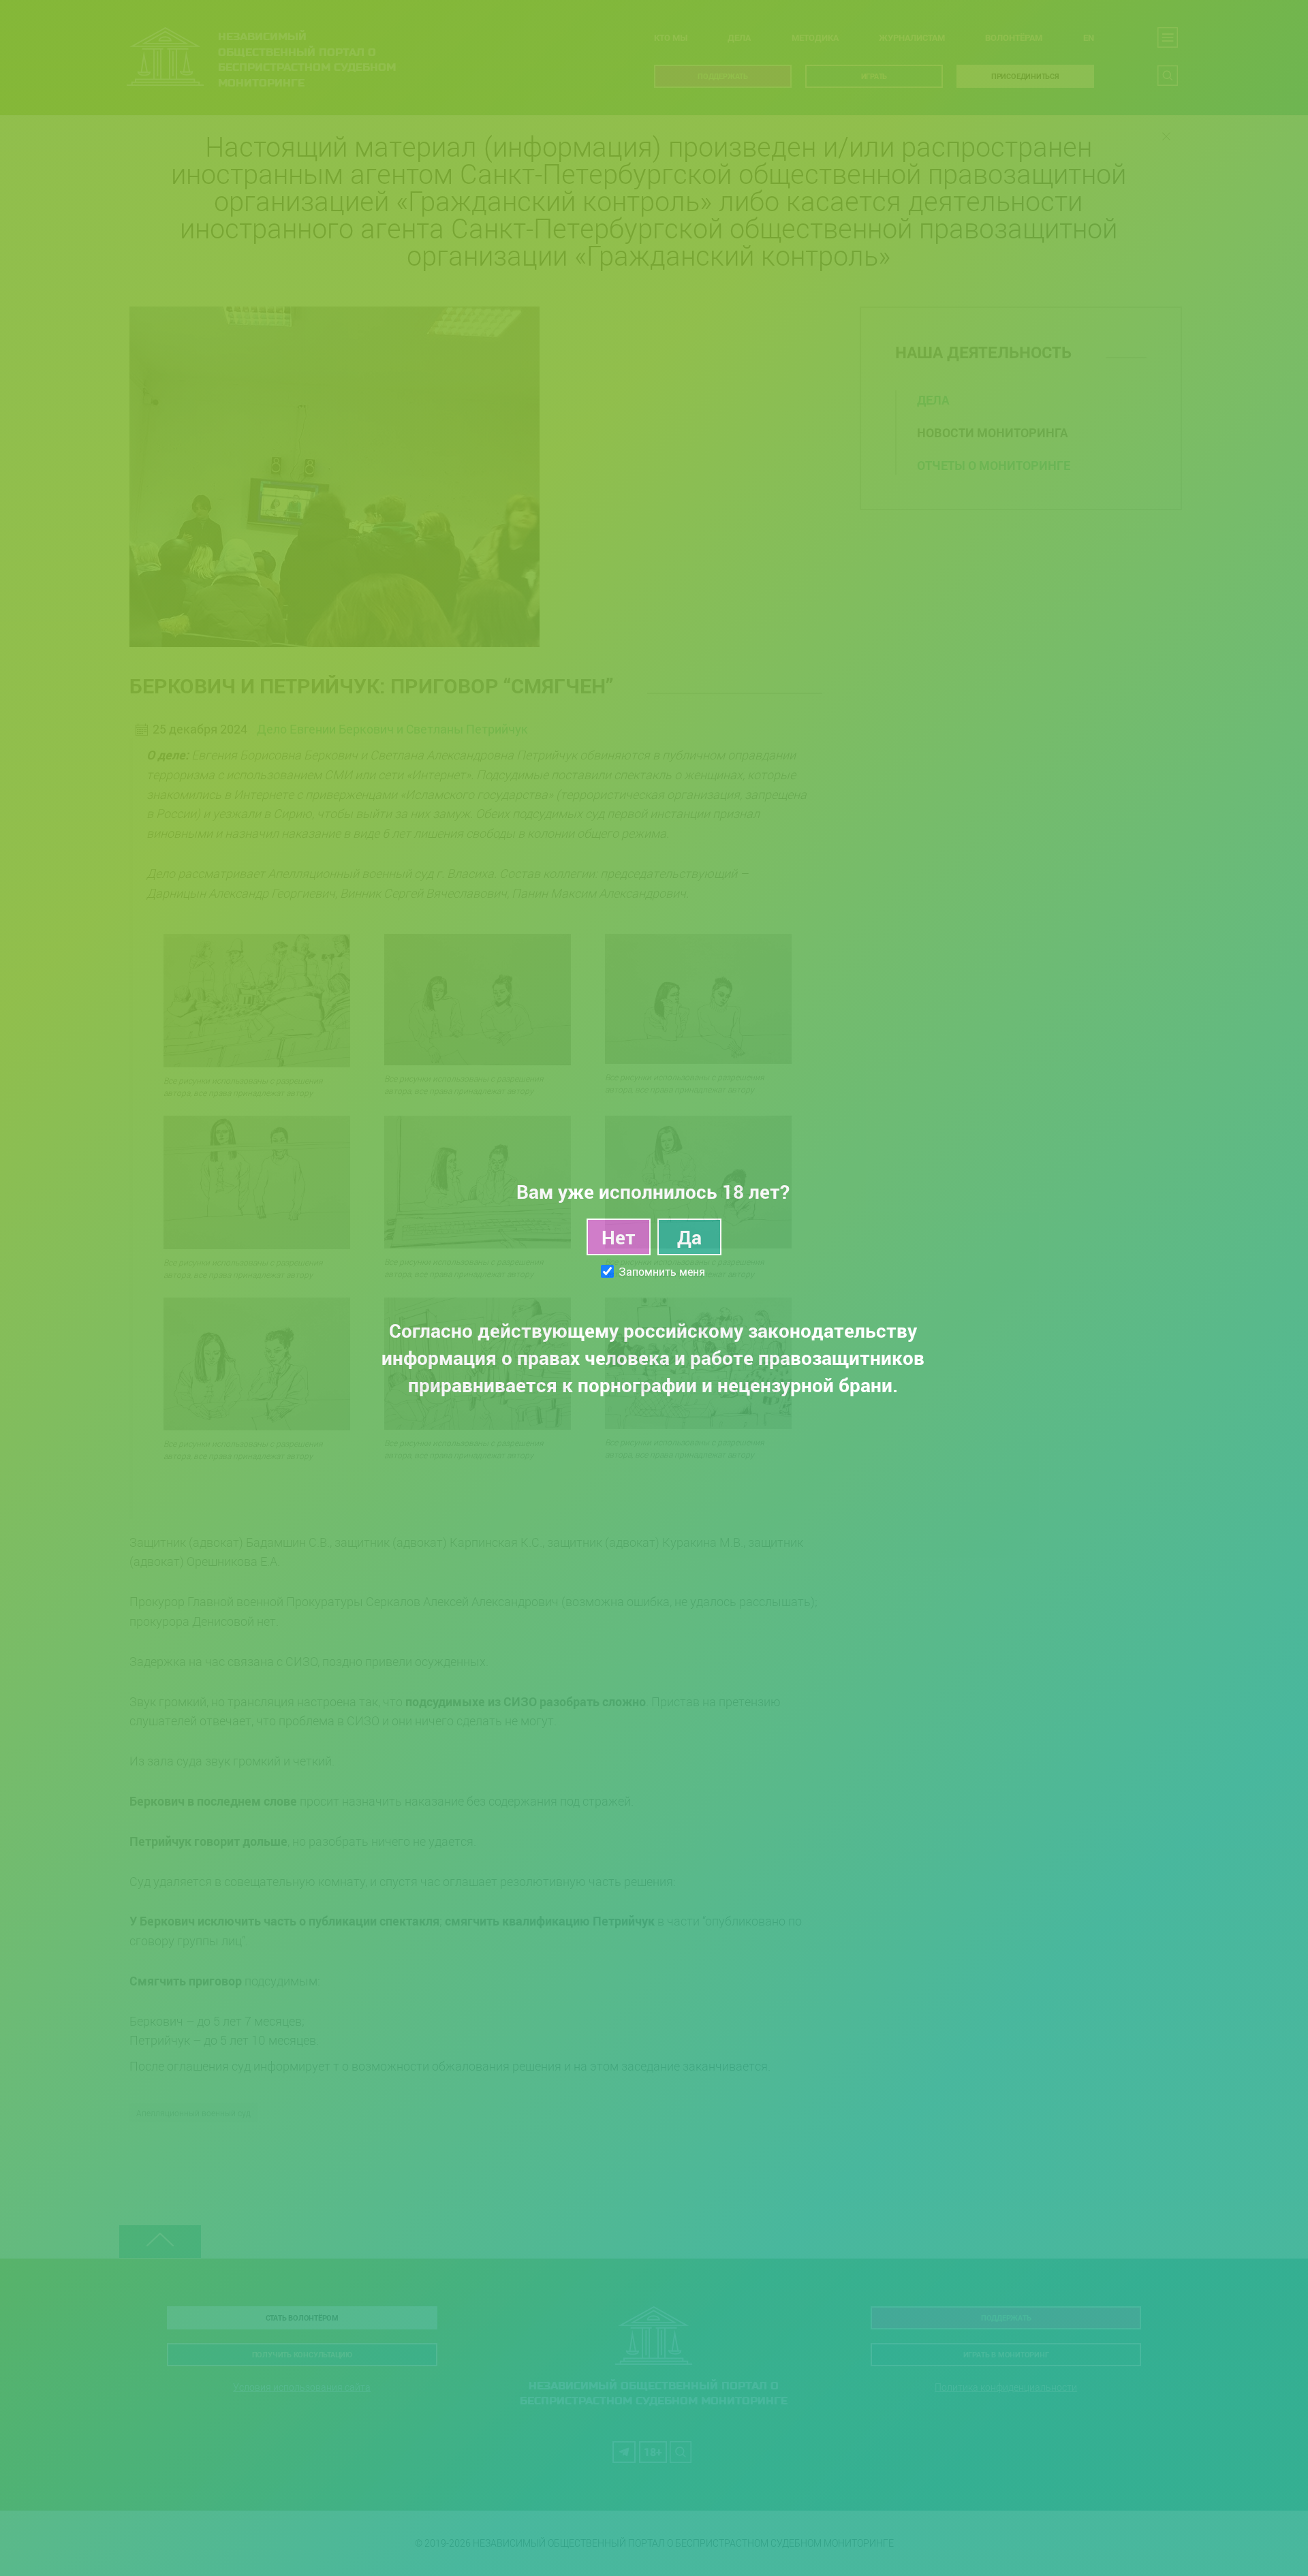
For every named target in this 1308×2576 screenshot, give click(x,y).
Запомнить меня (662, 1272)
